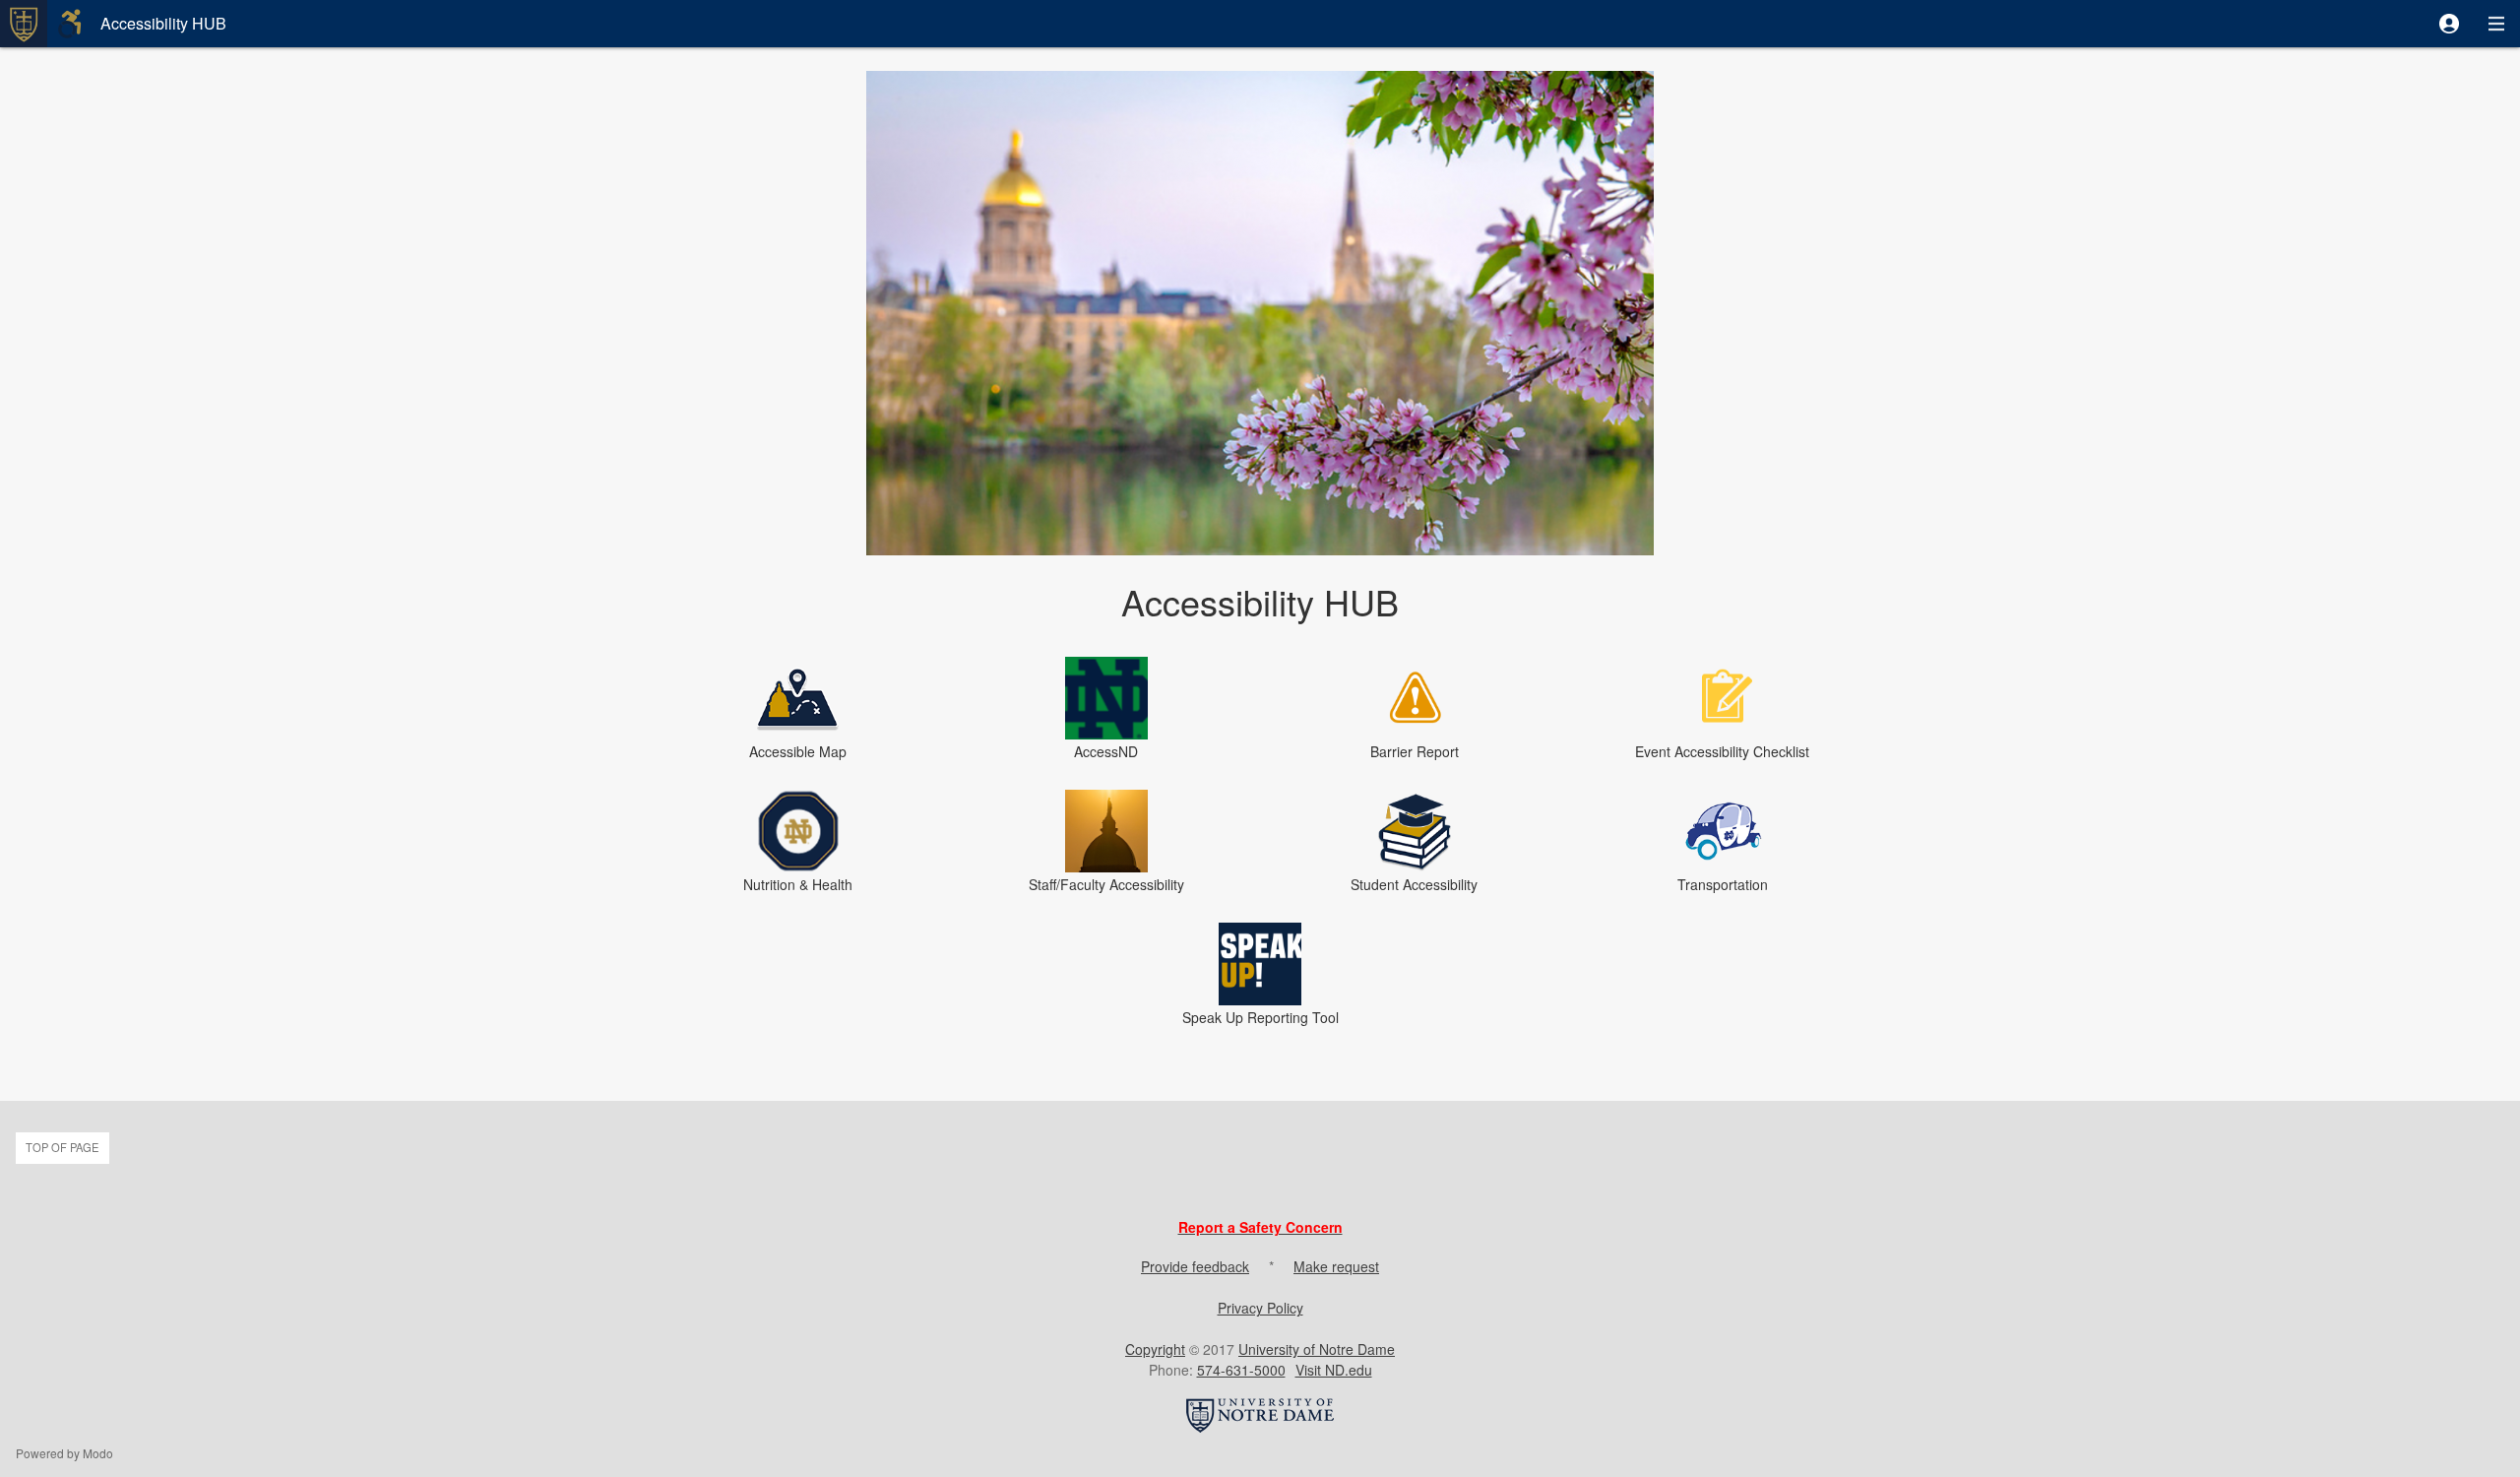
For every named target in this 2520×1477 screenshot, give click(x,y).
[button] (2449, 24)
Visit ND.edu (1334, 1370)
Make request (1336, 1266)
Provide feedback (1195, 1266)
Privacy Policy (1260, 1308)
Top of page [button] (62, 1147)
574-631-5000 (1241, 1370)
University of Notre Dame (1317, 1349)
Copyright (1155, 1349)
